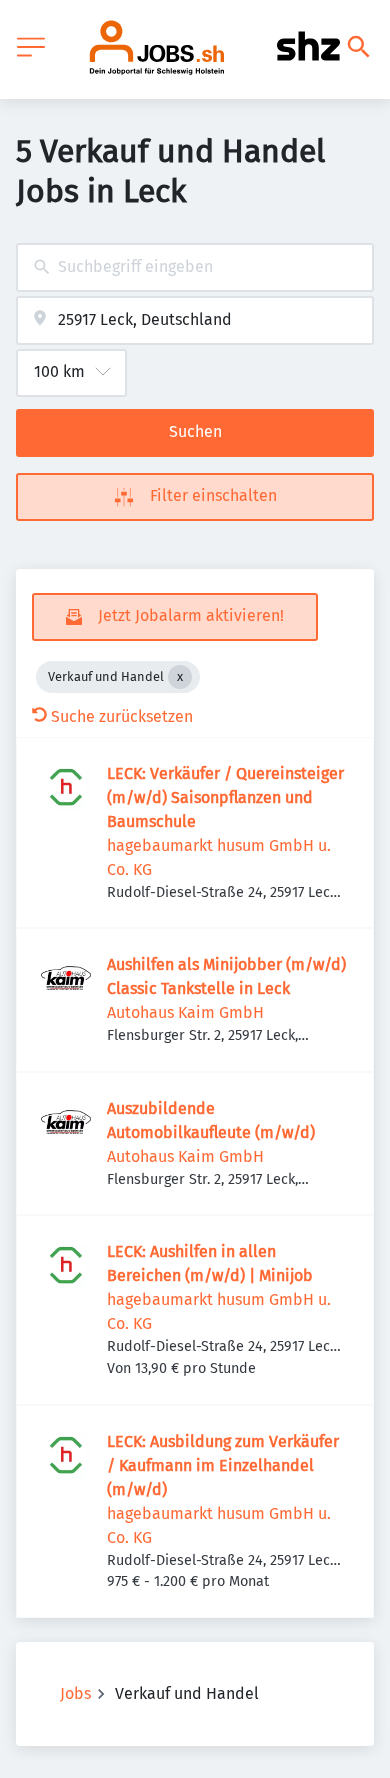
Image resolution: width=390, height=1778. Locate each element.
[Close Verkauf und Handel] (180, 677)
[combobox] (195, 267)
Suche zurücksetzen (122, 716)
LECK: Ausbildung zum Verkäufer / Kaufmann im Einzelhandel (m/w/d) (223, 1465)
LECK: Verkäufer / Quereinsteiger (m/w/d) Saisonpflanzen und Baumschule (225, 797)
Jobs (75, 1693)
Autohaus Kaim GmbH (185, 1012)
